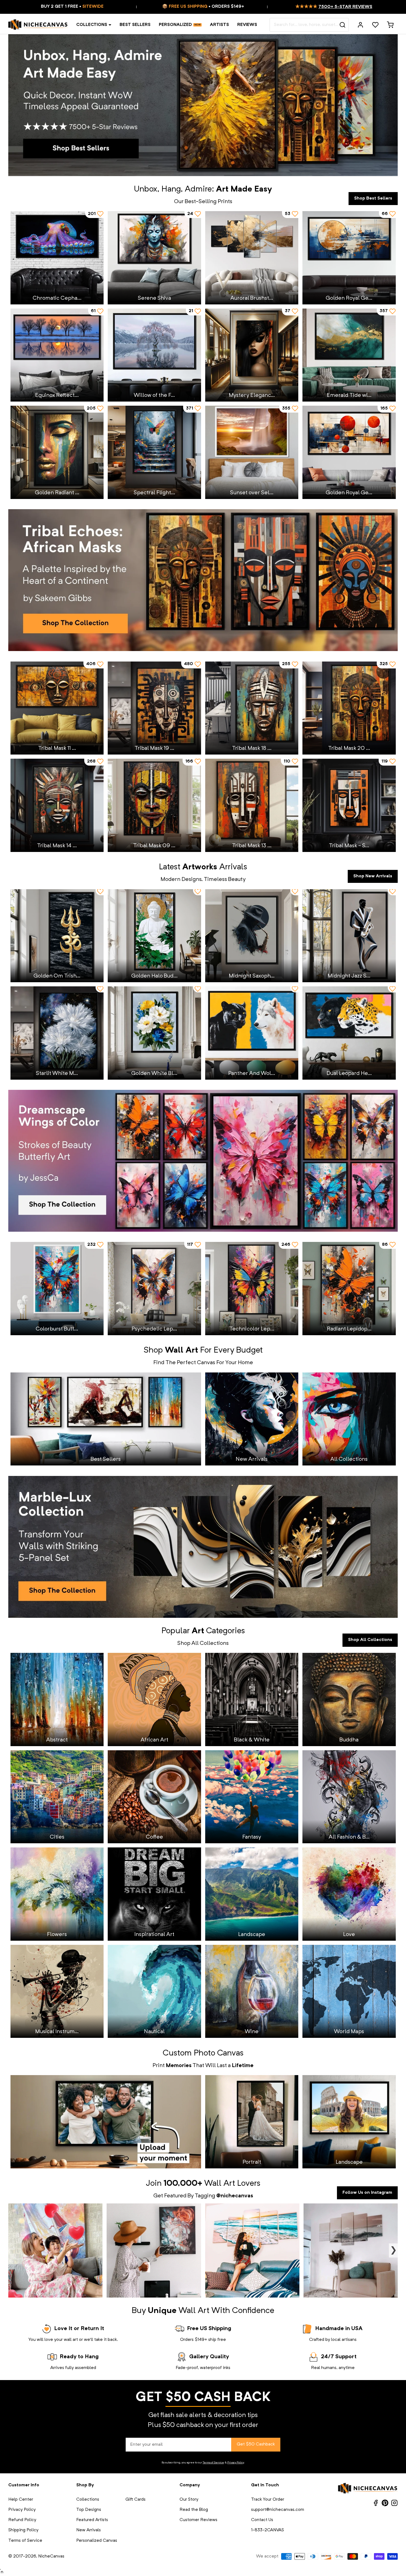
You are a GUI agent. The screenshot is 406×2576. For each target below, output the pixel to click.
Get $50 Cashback (256, 2444)
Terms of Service (213, 2463)
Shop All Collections (370, 1640)
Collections (92, 25)
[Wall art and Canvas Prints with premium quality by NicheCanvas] (38, 25)
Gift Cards (135, 2500)
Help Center (21, 2500)
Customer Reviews (198, 2520)
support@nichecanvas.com (278, 2510)
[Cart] (390, 25)
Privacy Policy (236, 2463)
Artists (219, 25)
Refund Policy (22, 2520)
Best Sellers (135, 25)
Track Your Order (268, 2500)
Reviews (247, 25)
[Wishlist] (375, 25)
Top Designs (89, 2510)
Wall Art (220, 2184)
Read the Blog (194, 2510)
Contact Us (262, 2520)
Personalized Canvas (97, 2541)
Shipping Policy (23, 2530)
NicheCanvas (51, 2556)
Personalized (175, 25)
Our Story (189, 2500)
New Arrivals (89, 2530)
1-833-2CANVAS (267, 2530)
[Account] (360, 25)
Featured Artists (92, 2520)
